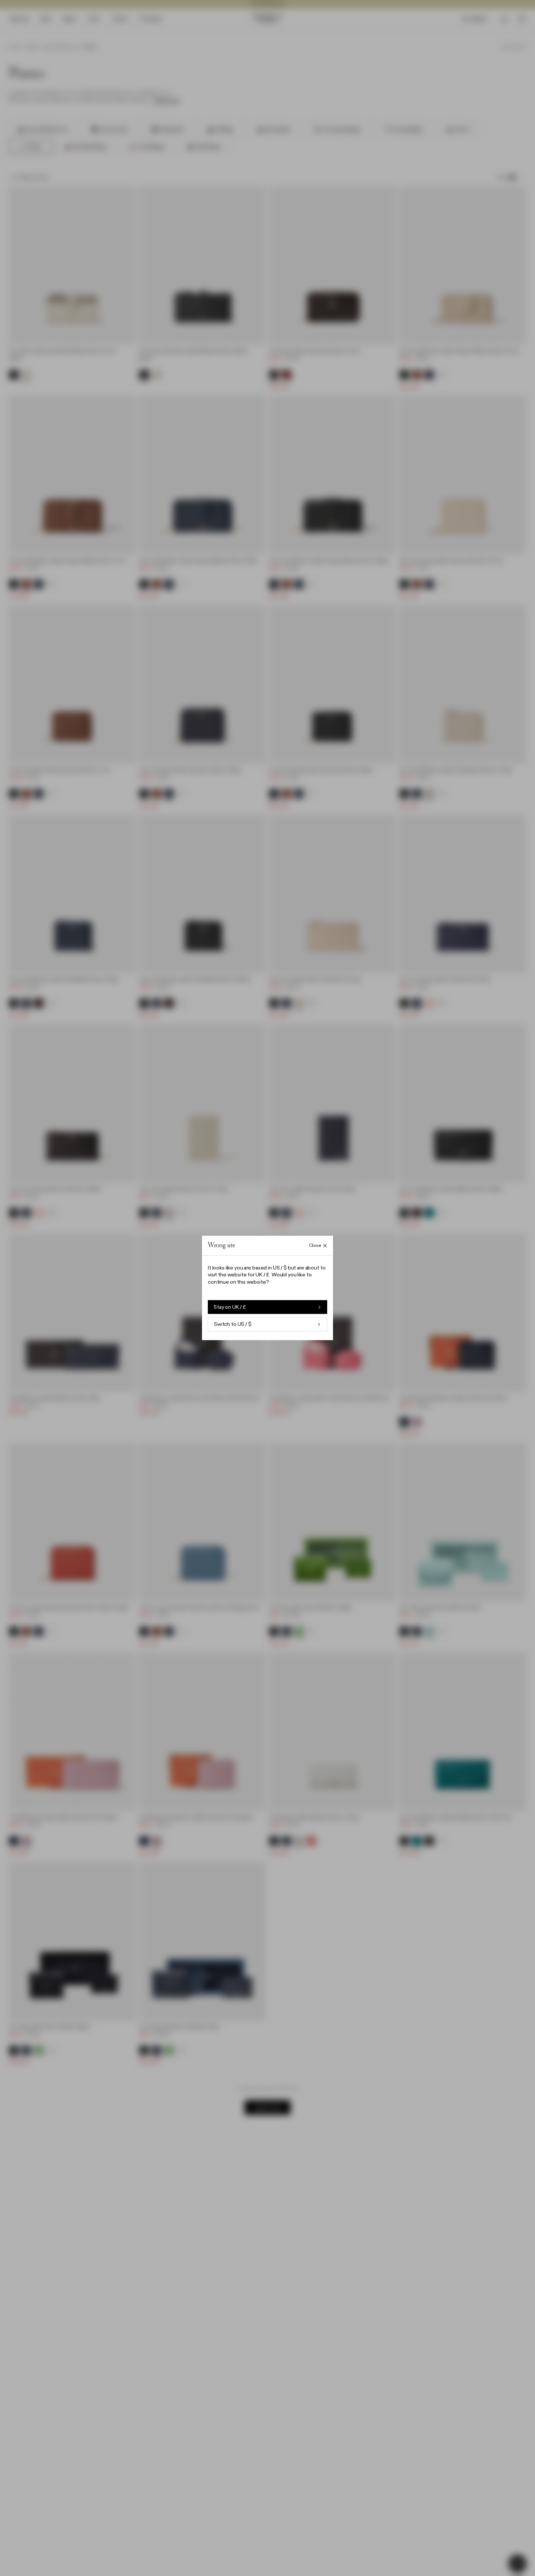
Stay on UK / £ (230, 1307)
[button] (267, 1288)
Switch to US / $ (233, 1324)
